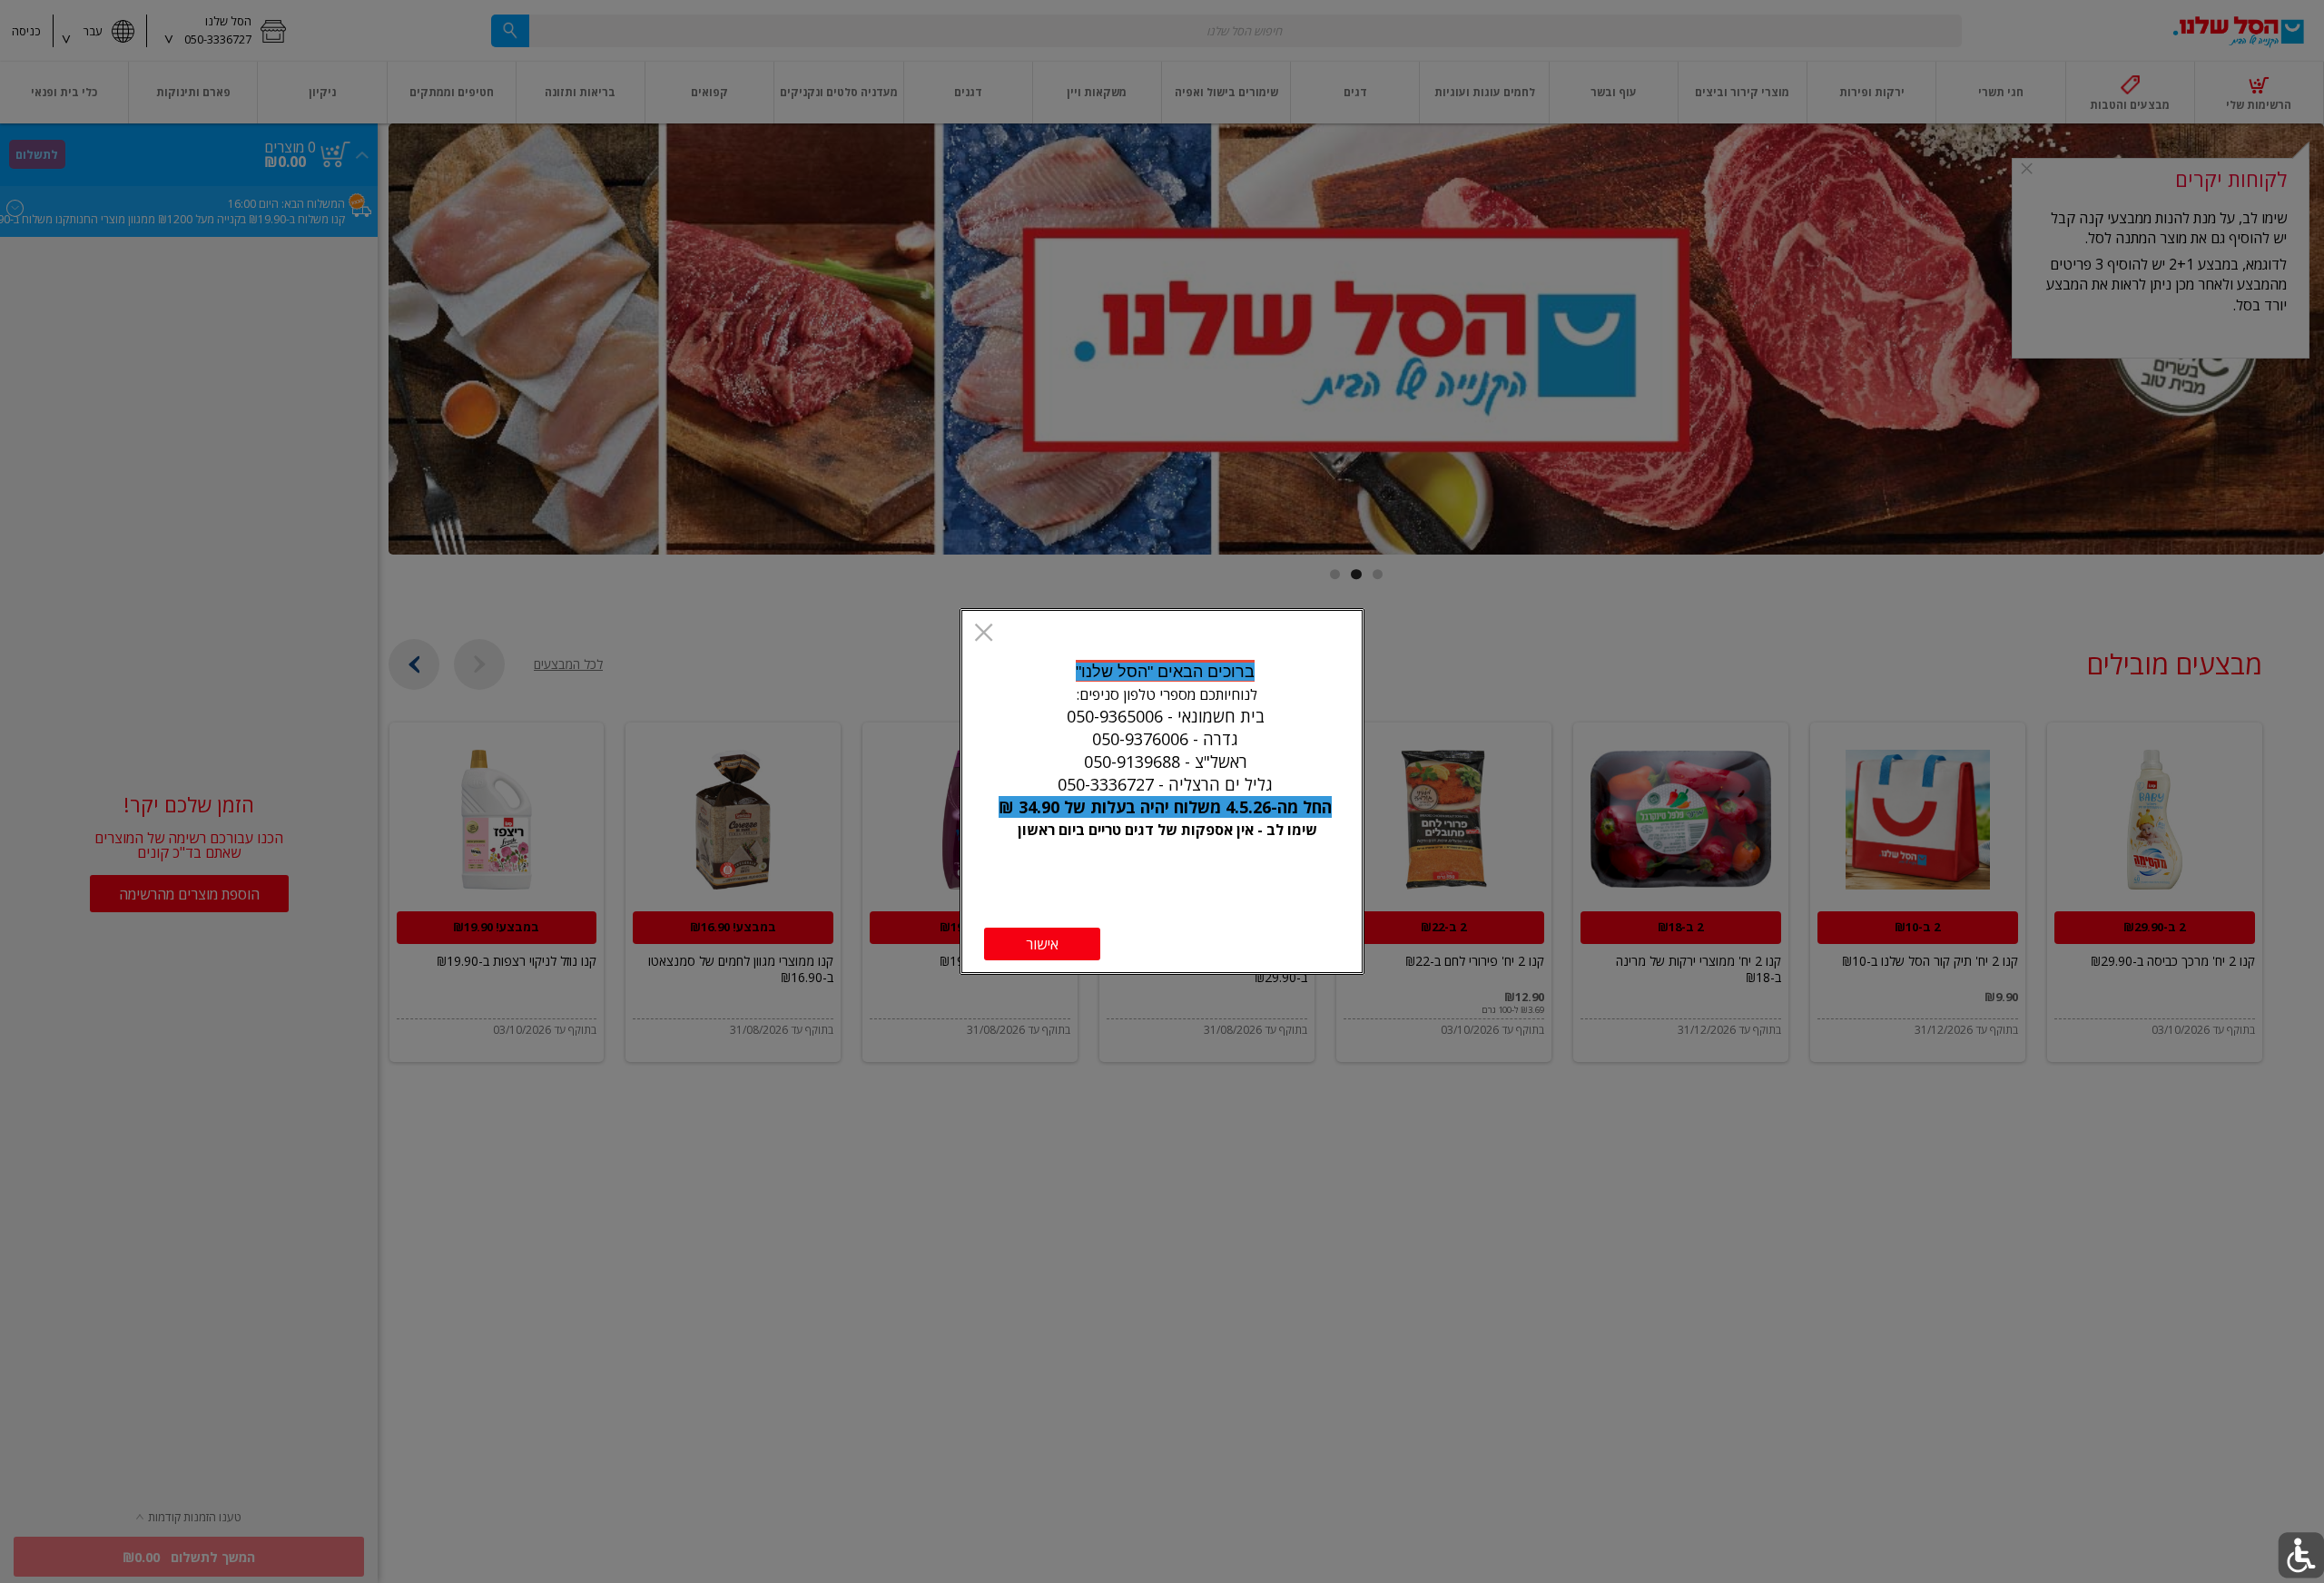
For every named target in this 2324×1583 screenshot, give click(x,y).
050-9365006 (1115, 716)
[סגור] (984, 634)
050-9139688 (1132, 762)
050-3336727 (1106, 784)
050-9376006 (1140, 739)
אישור (1042, 944)
